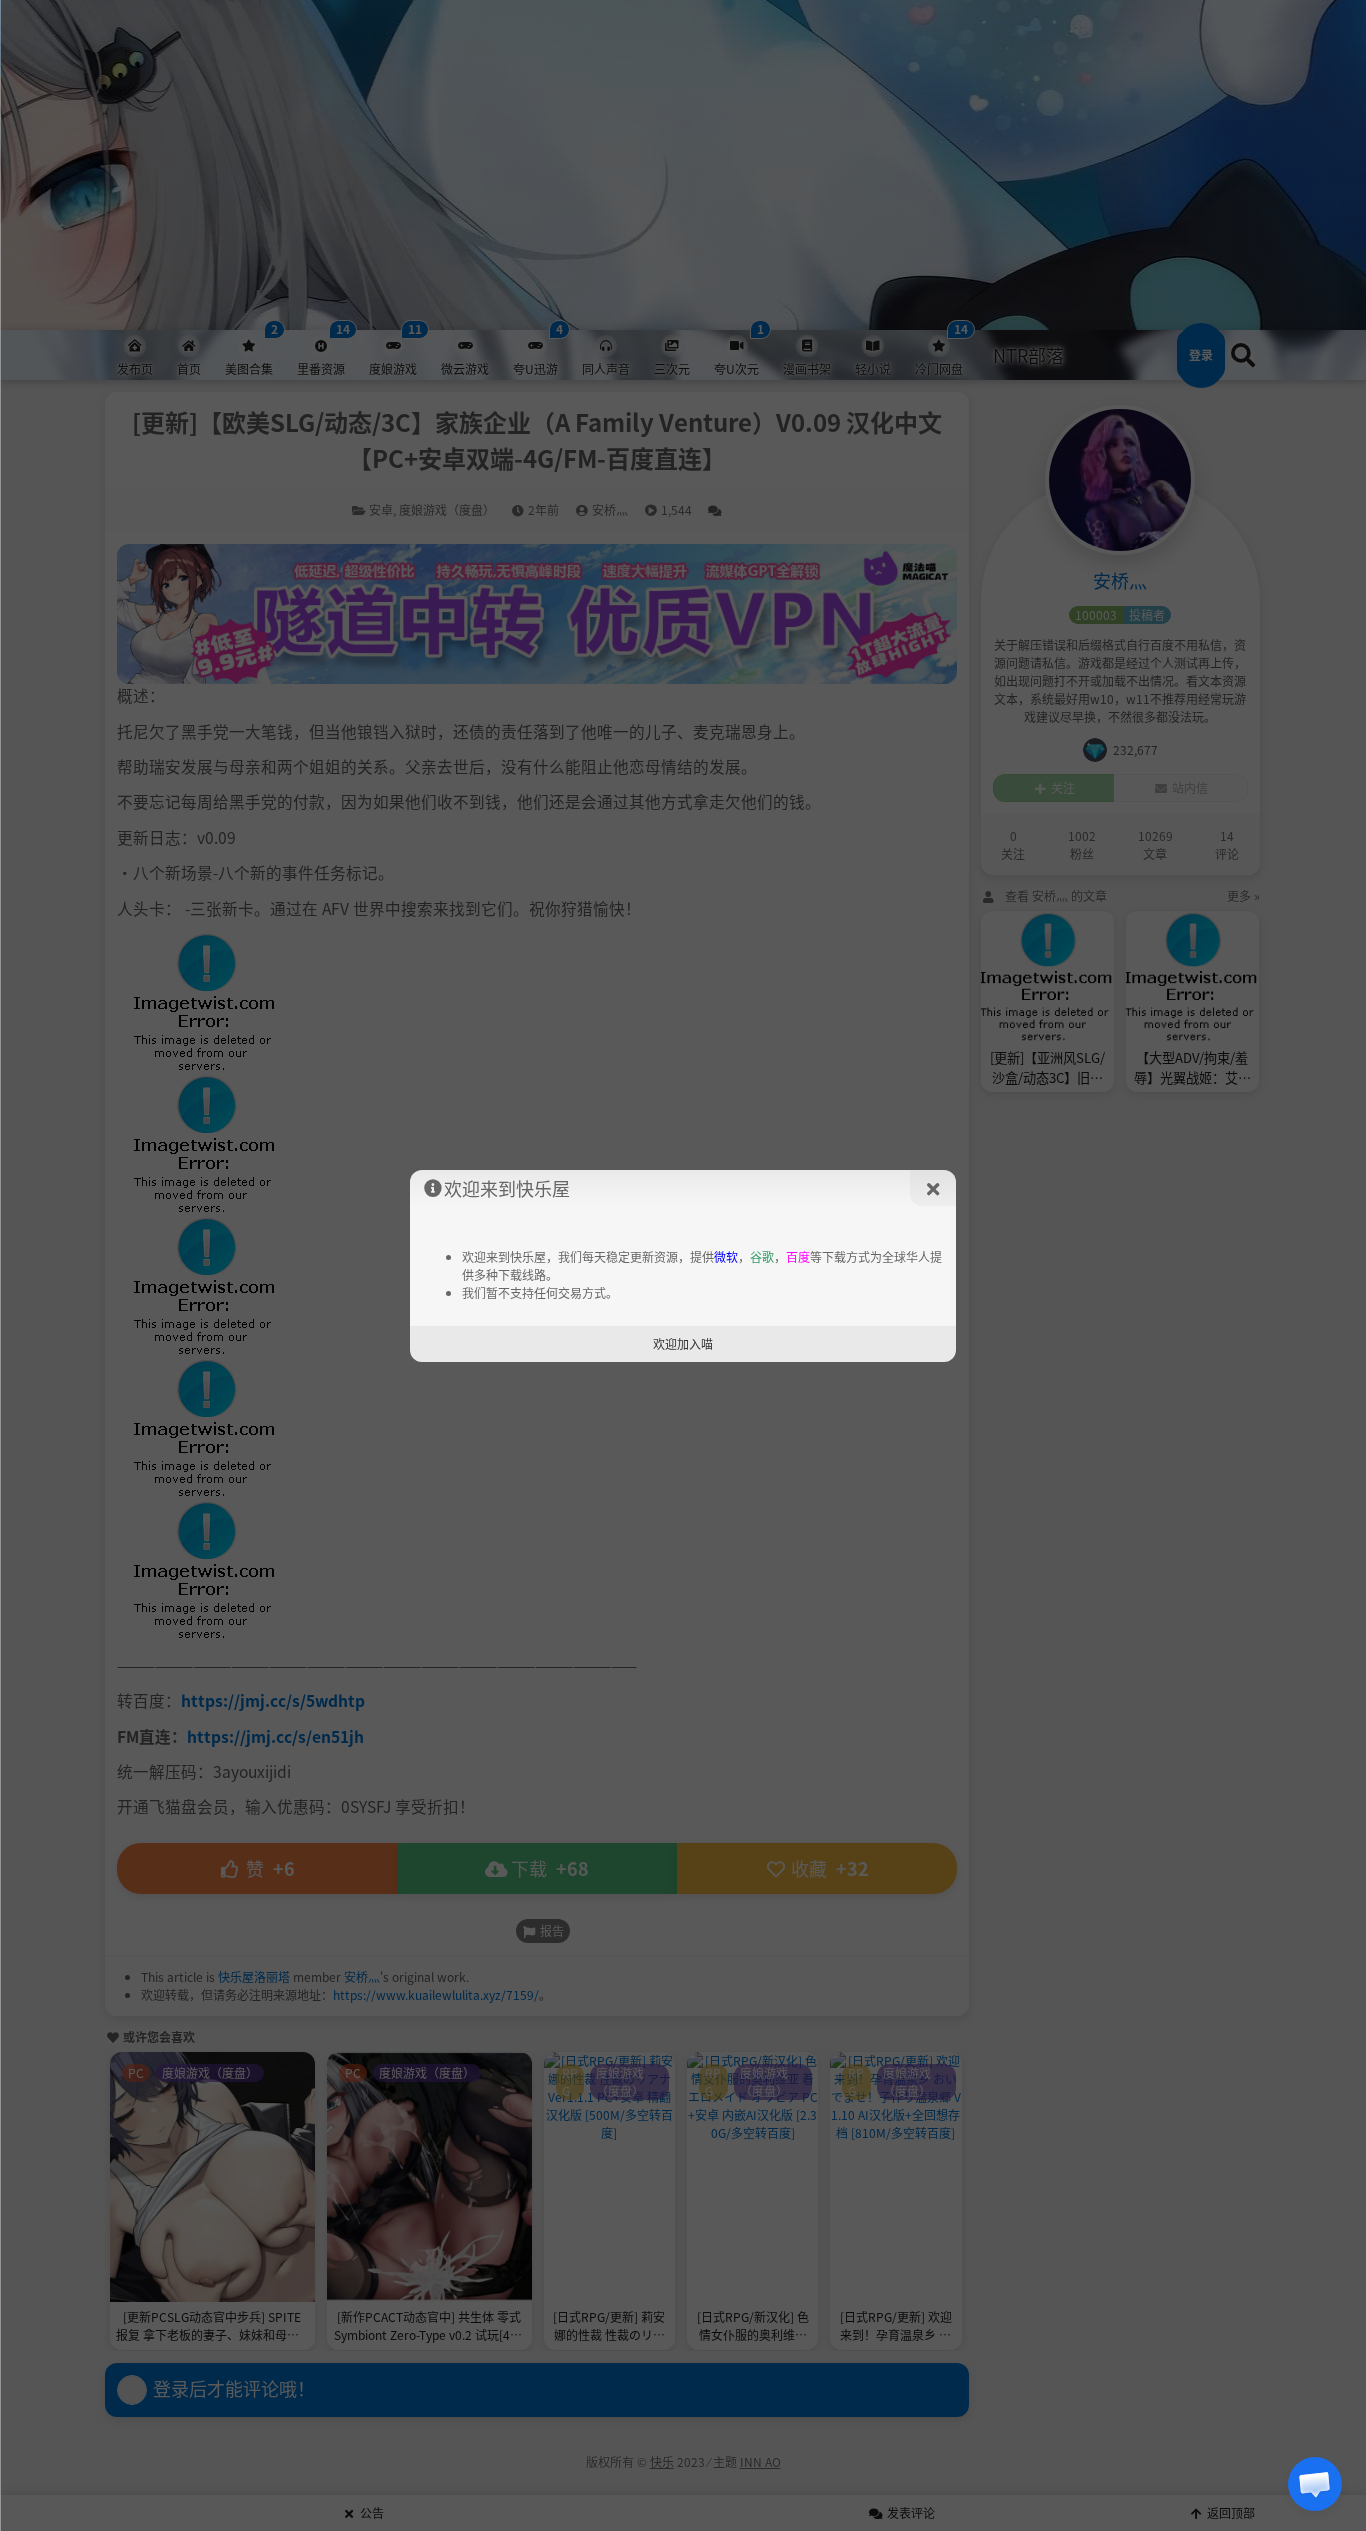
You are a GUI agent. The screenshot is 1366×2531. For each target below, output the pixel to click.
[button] (1315, 2484)
